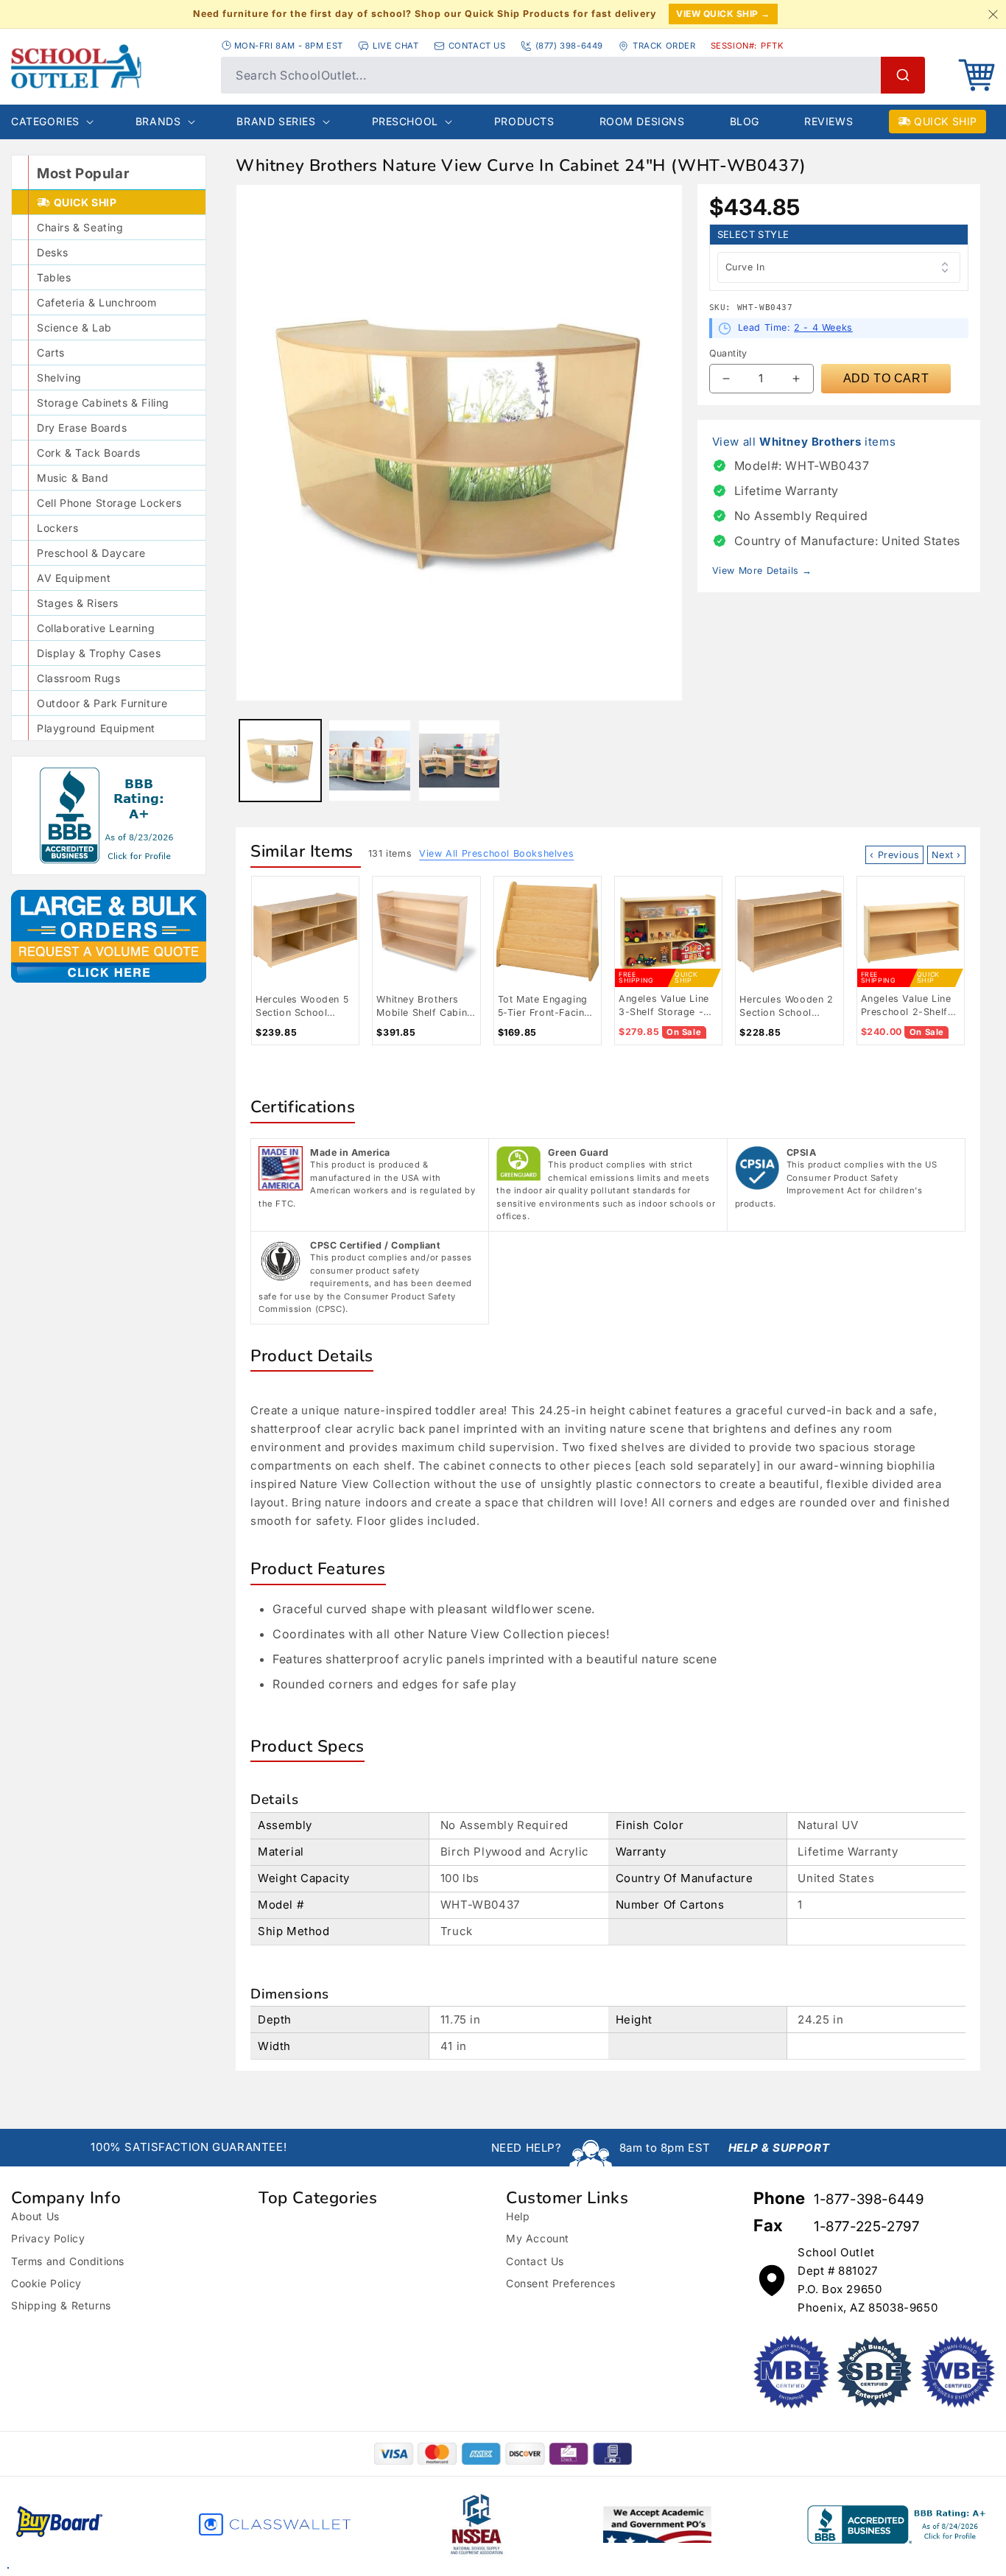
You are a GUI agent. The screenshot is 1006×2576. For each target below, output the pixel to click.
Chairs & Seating (80, 227)
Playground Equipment (96, 728)
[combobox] (573, 75)
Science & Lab (74, 327)
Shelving (59, 378)
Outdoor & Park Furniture (102, 703)
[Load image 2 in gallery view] (369, 761)
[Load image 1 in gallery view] (280, 761)
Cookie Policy (46, 2283)
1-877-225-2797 (866, 2226)
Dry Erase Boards (82, 428)
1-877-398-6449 (869, 2199)
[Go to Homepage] (109, 66)
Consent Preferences (560, 2283)
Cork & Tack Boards (89, 453)
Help (518, 2216)
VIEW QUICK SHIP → (723, 14)
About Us (35, 2216)
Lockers (57, 528)
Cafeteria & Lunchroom (97, 302)
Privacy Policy (48, 2238)
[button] (977, 75)
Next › (946, 855)
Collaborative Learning (96, 628)
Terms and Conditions (68, 2261)
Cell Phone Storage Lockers (109, 503)
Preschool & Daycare (91, 553)
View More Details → (762, 571)
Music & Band (73, 478)
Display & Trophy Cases (99, 653)
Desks (53, 252)
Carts (51, 352)
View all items (804, 442)
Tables (54, 277)
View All (496, 853)
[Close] (993, 14)
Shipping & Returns (61, 2305)
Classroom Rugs (78, 678)
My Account (538, 2238)
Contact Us (535, 2261)
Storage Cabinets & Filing (103, 403)
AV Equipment (74, 578)
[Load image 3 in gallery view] (459, 761)
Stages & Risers (78, 603)
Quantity (728, 353)
